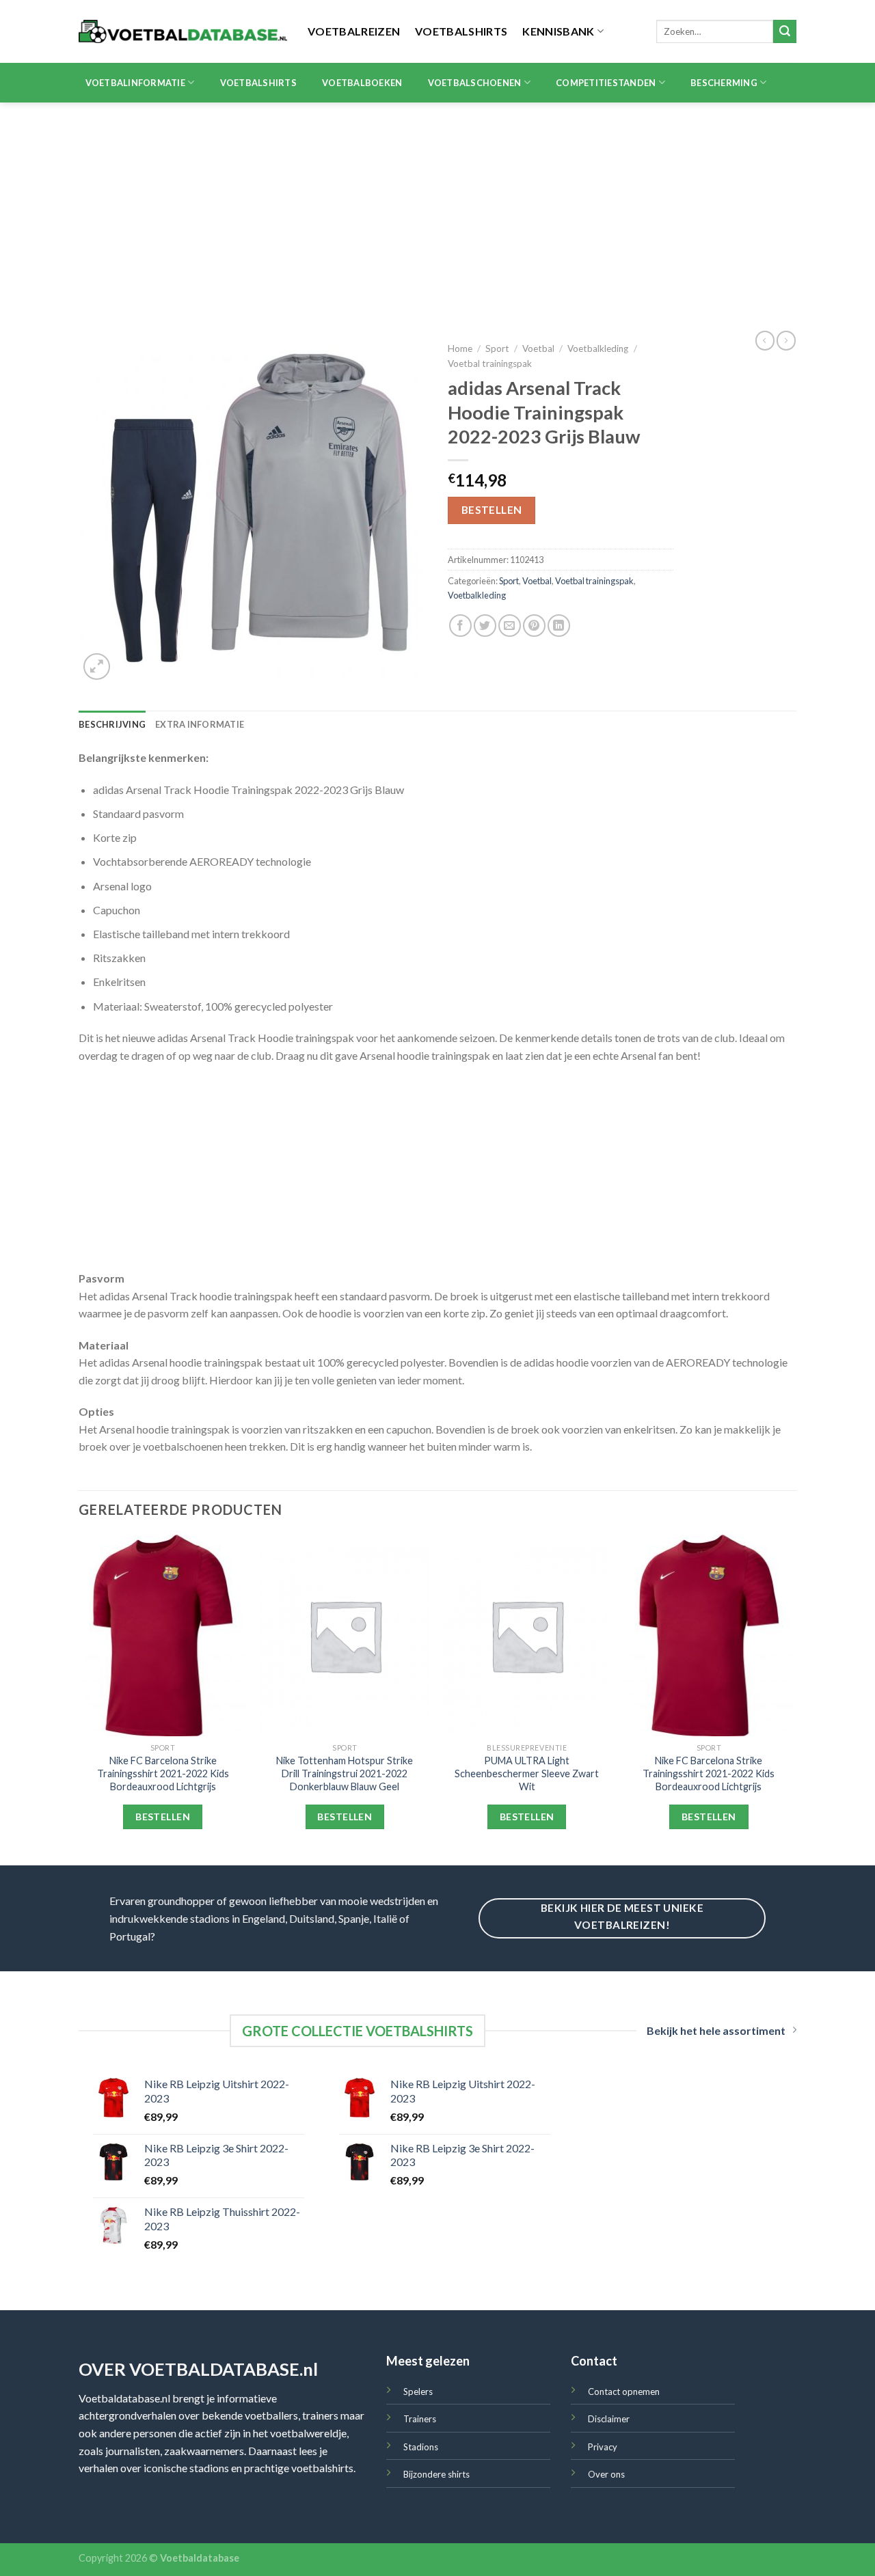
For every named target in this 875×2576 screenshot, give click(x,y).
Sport (497, 348)
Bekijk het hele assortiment (716, 2030)
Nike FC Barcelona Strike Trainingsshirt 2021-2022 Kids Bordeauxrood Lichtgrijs (163, 1773)
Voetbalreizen (354, 31)
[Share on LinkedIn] (559, 626)
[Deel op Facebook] (460, 626)
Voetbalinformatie (135, 83)
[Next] (792, 1699)
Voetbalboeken (362, 83)
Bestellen (492, 510)
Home (460, 348)
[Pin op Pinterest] (534, 626)
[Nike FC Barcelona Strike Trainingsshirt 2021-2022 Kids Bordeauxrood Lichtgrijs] (163, 1636)
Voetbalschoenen (475, 83)
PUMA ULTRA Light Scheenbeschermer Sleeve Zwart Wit (527, 1773)
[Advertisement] (437, 205)
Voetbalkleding (598, 348)
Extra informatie (200, 724)
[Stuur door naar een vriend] (510, 626)
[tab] (112, 724)
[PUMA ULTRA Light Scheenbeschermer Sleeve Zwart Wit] (527, 1636)
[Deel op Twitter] (485, 626)
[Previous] (79, 1699)
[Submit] (785, 31)
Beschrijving (112, 724)
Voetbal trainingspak (490, 364)
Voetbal (538, 348)
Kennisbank (558, 31)
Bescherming (724, 83)
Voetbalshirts (461, 31)
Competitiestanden (606, 83)
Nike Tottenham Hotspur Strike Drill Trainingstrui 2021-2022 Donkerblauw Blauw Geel (345, 1773)
